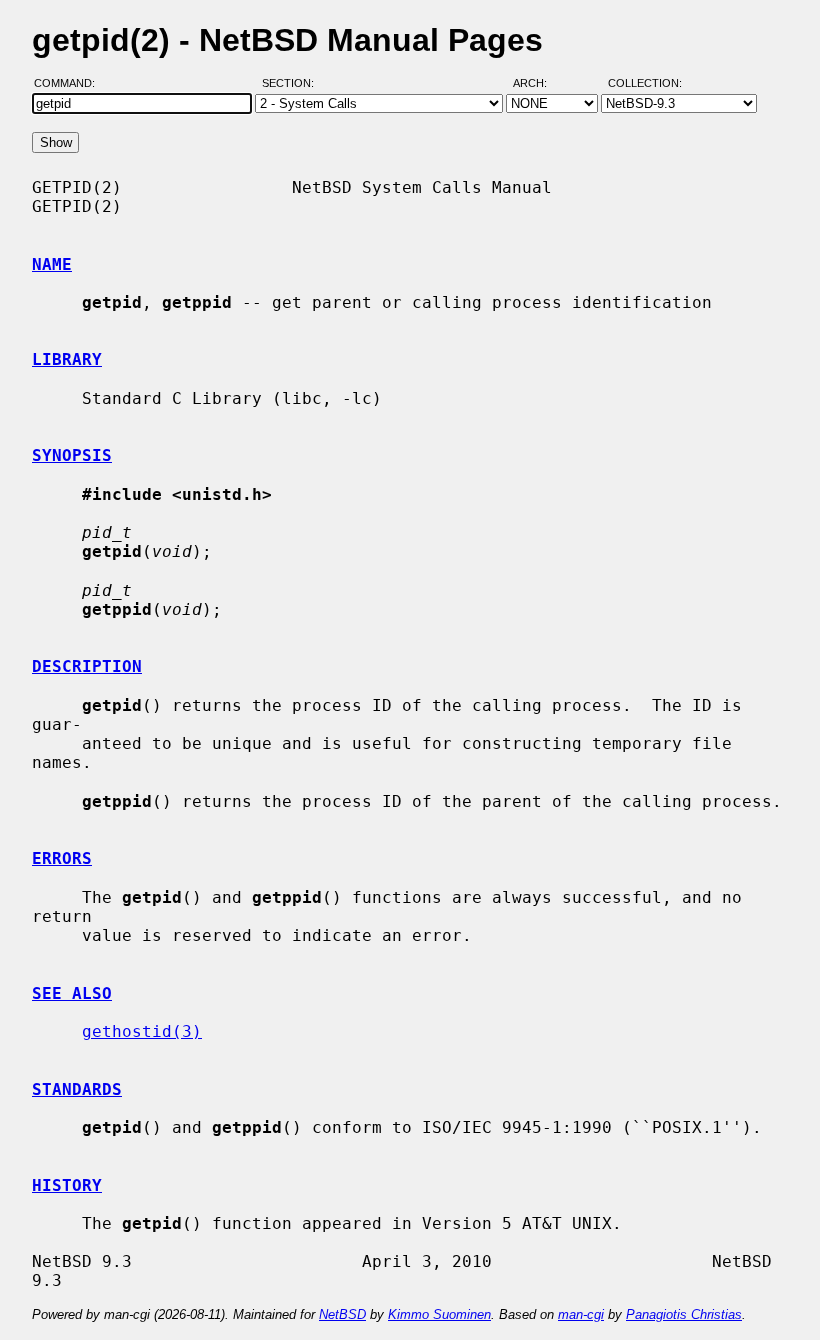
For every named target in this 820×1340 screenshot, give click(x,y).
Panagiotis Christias (684, 1314)
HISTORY (67, 1185)
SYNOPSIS (72, 455)
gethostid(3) (142, 1031)
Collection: (645, 83)
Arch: (539, 83)
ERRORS (62, 858)
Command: (70, 83)
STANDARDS (77, 1089)
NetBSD (342, 1314)
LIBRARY (67, 359)
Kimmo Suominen (439, 1314)
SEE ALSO (72, 993)
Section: (292, 83)
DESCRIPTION (87, 666)
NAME (52, 264)
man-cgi (581, 1314)
